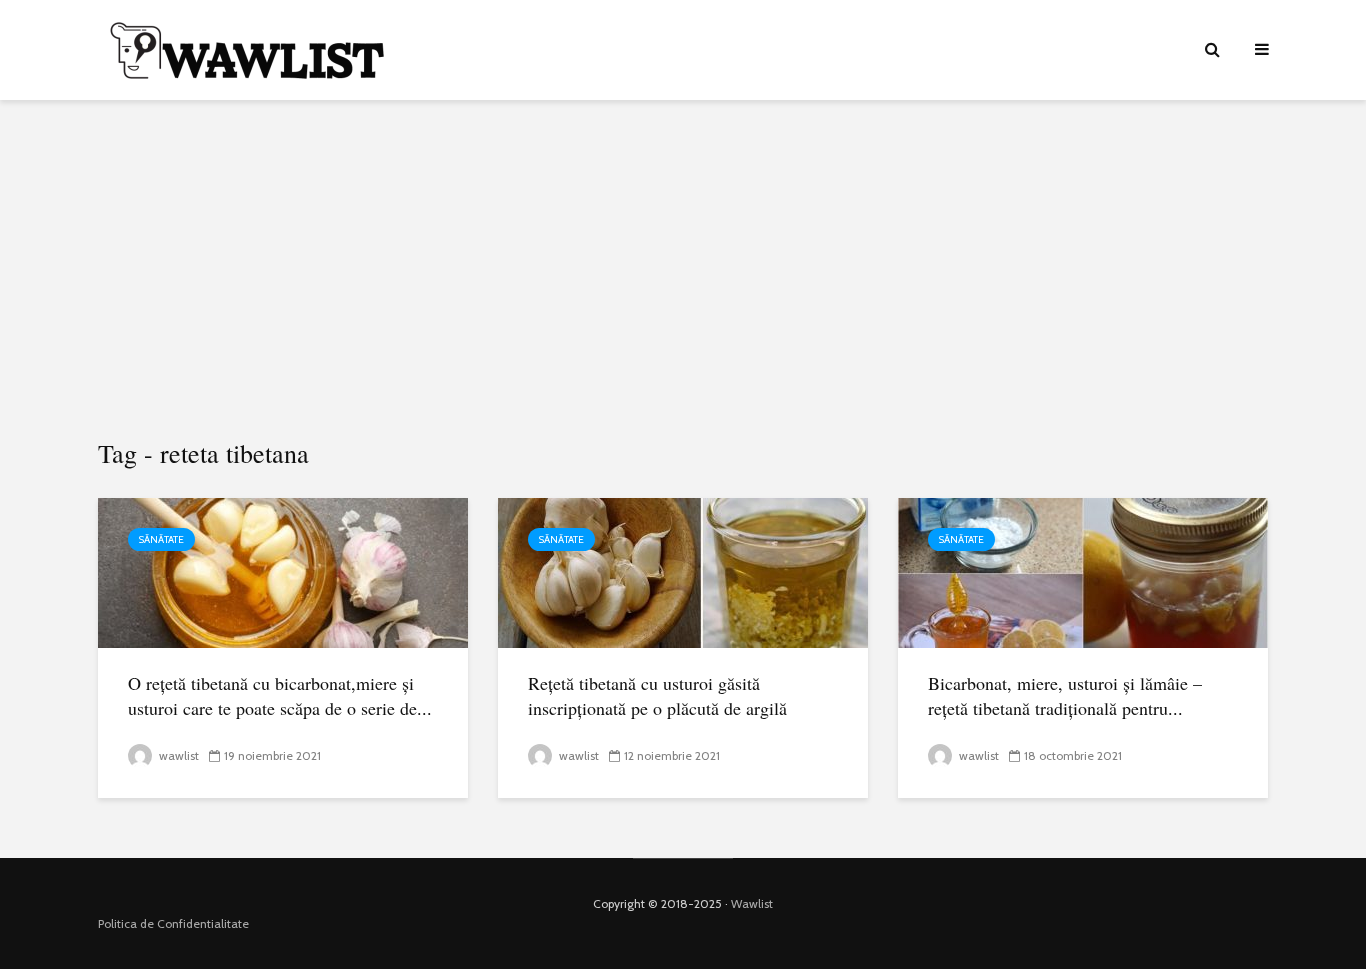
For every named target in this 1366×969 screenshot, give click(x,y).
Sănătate (161, 539)
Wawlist (752, 903)
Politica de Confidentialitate (173, 923)
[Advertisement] (683, 270)
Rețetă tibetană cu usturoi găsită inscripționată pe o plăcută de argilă (657, 695)
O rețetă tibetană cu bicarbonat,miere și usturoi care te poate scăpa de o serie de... (280, 695)
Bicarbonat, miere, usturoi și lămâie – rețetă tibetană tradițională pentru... (1065, 695)
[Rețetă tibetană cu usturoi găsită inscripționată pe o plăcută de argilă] (683, 571)
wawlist (177, 755)
